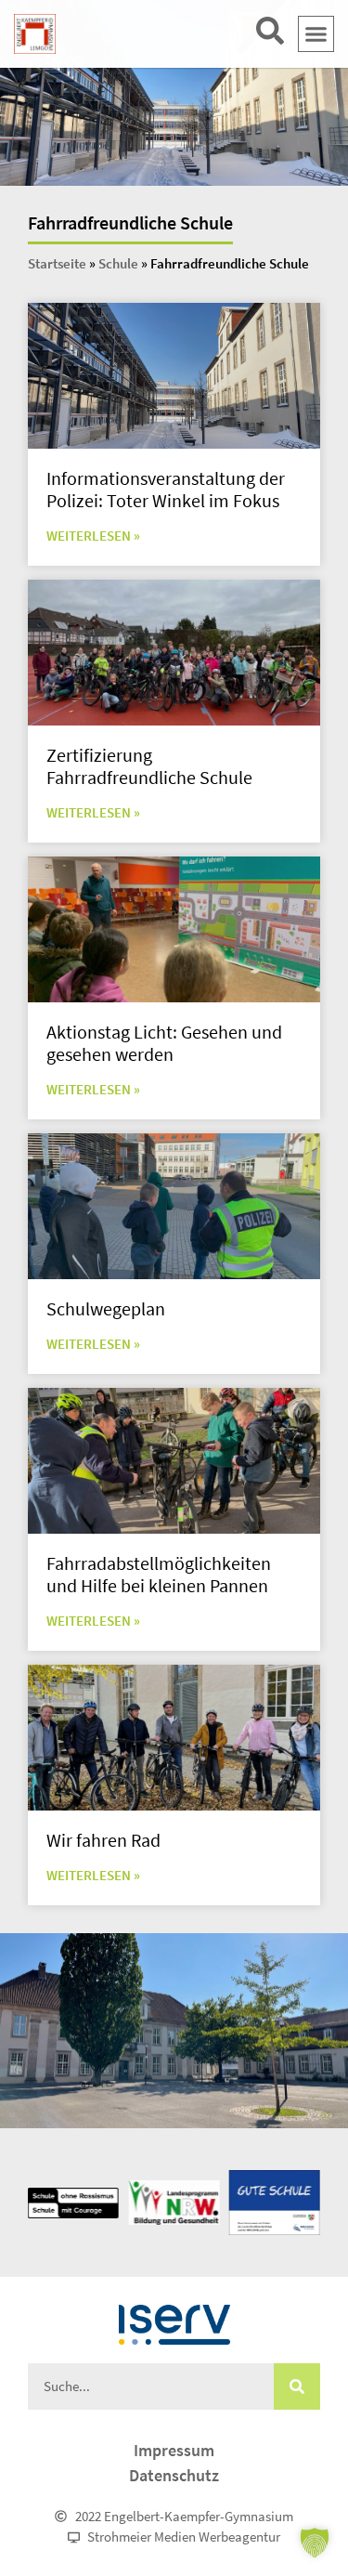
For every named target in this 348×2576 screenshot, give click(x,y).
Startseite (57, 263)
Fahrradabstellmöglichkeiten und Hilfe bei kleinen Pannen (159, 1574)
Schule (118, 263)
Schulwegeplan (106, 1308)
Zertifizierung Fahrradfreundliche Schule (149, 766)
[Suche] (297, 2386)
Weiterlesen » (93, 536)
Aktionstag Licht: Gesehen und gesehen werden (164, 1043)
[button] (316, 34)
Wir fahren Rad (103, 1840)
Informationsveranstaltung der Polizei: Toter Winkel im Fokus (166, 489)
